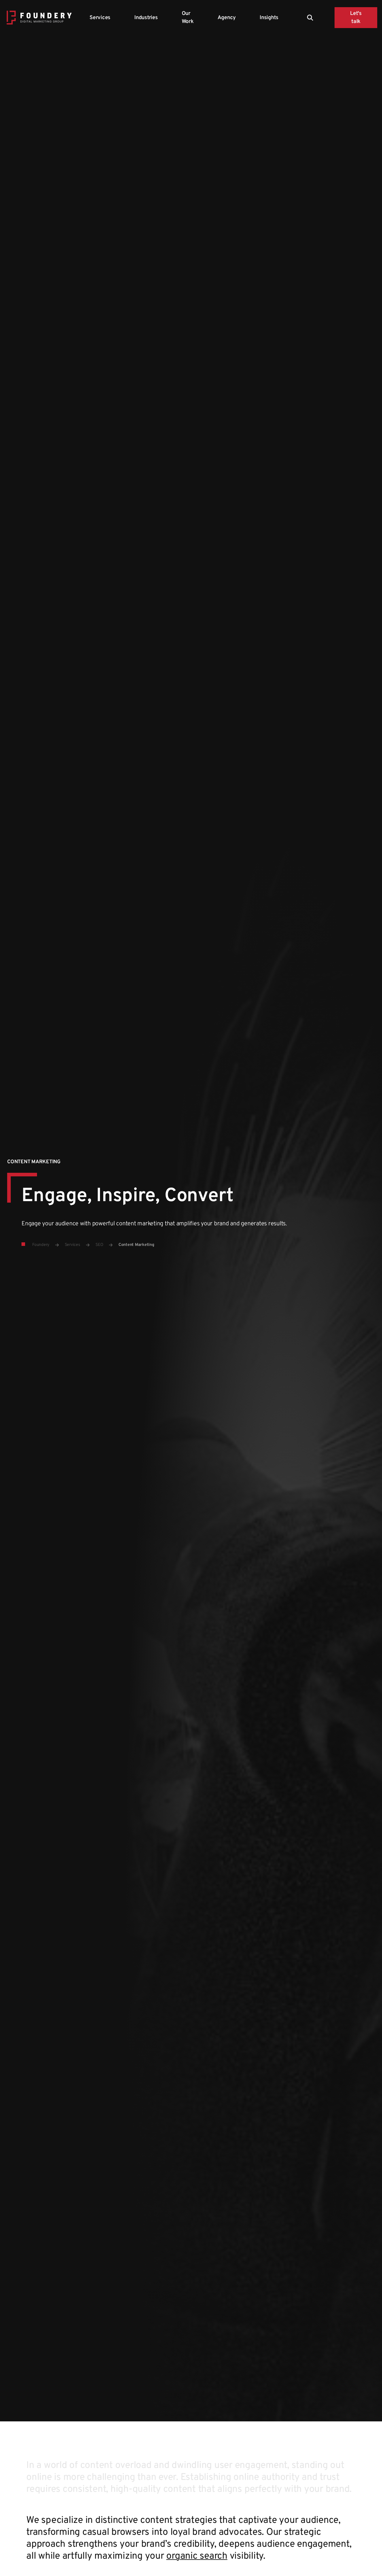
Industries (146, 18)
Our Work (188, 18)
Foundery (41, 1245)
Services (100, 18)
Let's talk (356, 18)
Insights (269, 18)
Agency (227, 18)
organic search (197, 2556)
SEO (99, 1245)
